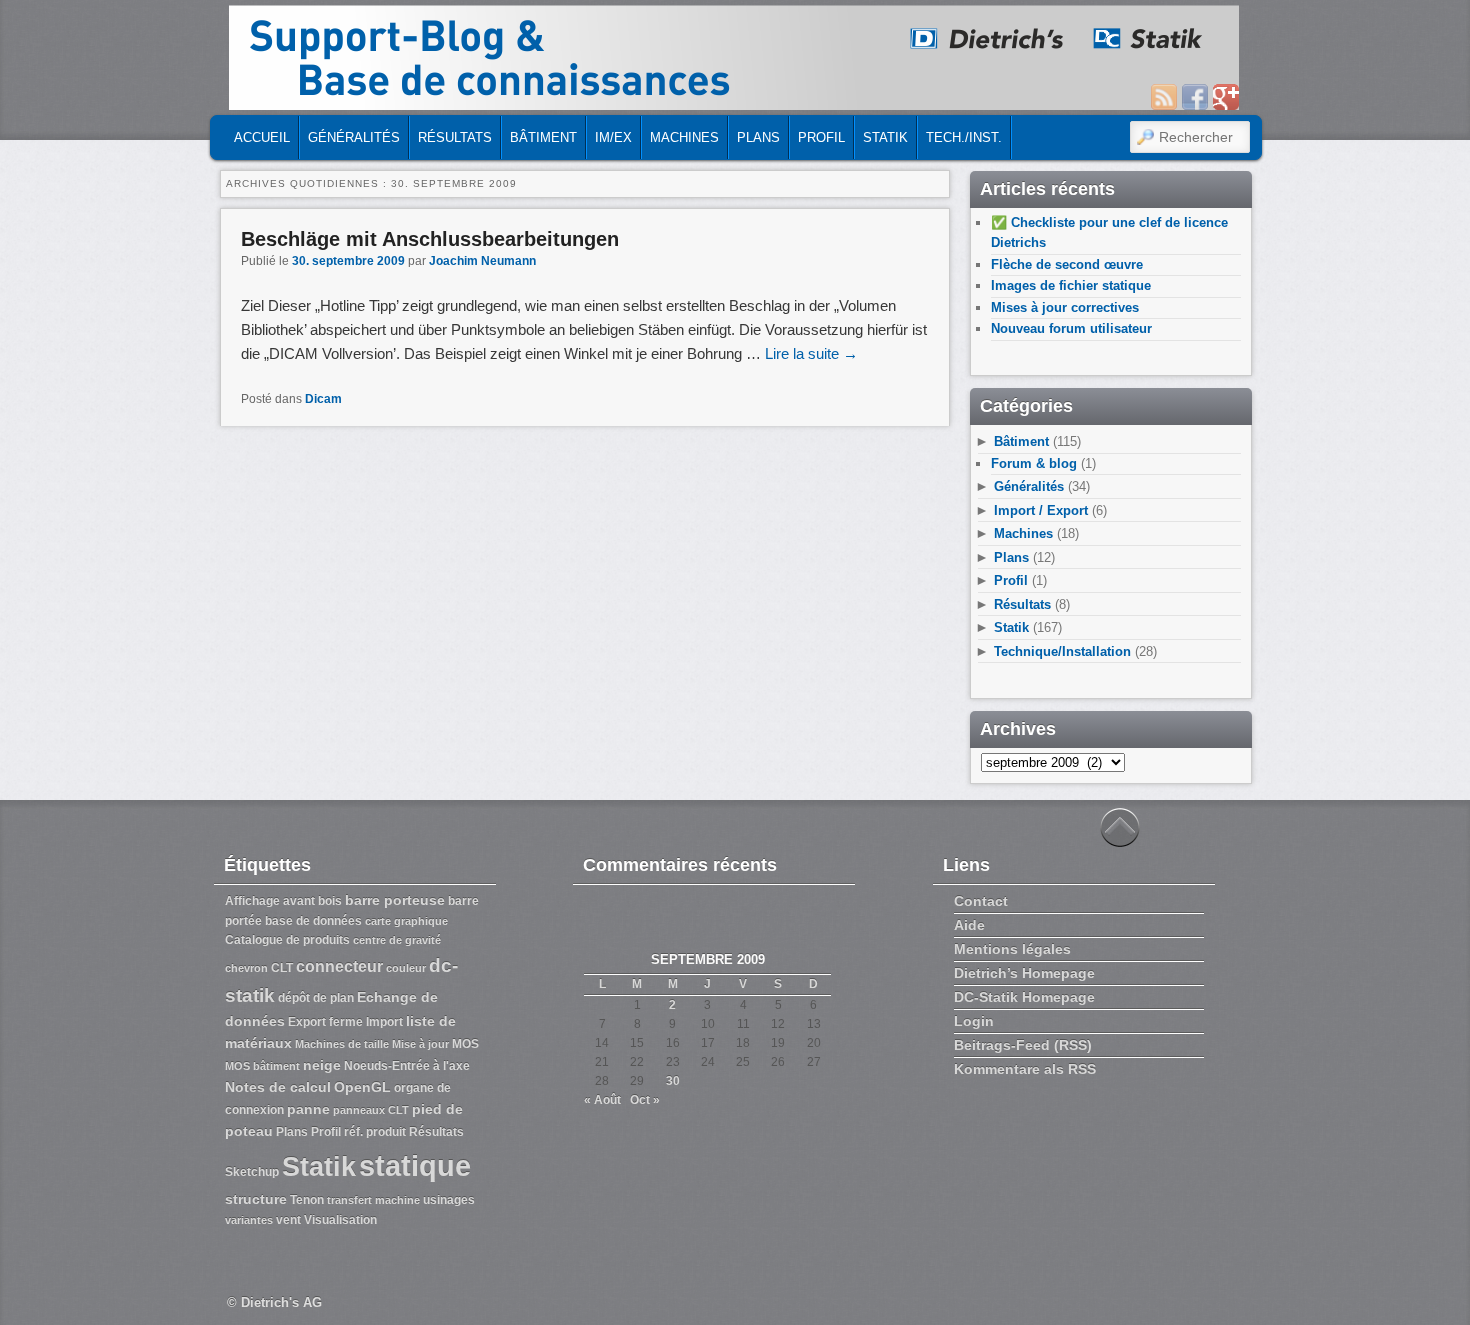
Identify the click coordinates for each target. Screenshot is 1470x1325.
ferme (346, 1022)
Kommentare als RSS (1025, 1069)
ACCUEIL (262, 137)
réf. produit (375, 1132)
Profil (821, 137)
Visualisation (340, 1220)
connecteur (339, 966)
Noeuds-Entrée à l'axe (407, 1066)
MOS (465, 1044)
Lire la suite (811, 353)
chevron (246, 968)
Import (384, 1022)
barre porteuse (395, 900)
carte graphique (406, 921)
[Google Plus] (1226, 97)
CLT (282, 968)
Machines (684, 137)
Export (307, 1022)
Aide (969, 925)
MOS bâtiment (262, 1066)
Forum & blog (1034, 463)
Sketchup (252, 1172)
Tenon (307, 1200)
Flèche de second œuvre (1067, 264)
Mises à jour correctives (1065, 307)
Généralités (354, 137)
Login (974, 1021)
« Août (602, 1100)
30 (673, 1081)
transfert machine (373, 1200)
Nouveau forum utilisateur (1071, 328)
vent (288, 1220)
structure (256, 1199)
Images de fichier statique (1071, 285)
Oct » (645, 1100)
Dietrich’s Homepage (1024, 973)
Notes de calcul (278, 1087)
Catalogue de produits (287, 940)
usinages (449, 1200)
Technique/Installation (1062, 651)
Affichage (252, 901)
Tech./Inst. (964, 137)
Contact (981, 901)
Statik (885, 137)
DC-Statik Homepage (1024, 997)
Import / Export (1041, 510)
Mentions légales (1012, 949)
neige (322, 1065)
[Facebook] (1195, 97)
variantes (249, 1220)
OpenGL (362, 1087)
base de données (313, 921)
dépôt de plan (316, 998)
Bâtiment (543, 137)
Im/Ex (613, 137)
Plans (758, 137)
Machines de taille (342, 1044)
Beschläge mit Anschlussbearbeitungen (430, 239)
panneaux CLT (371, 1110)
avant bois (312, 901)
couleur (406, 968)
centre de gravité (397, 940)
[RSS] (1164, 97)
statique (415, 1165)
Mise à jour (420, 1044)
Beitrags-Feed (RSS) (1023, 1045)
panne (308, 1109)
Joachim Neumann (482, 261)
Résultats (455, 137)
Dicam (323, 399)
